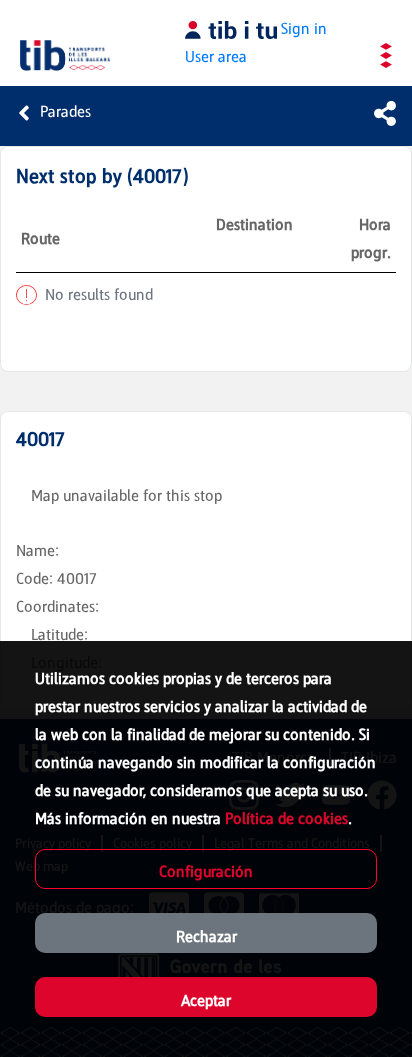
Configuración (206, 871)
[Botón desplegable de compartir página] (385, 113)
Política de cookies (286, 818)
